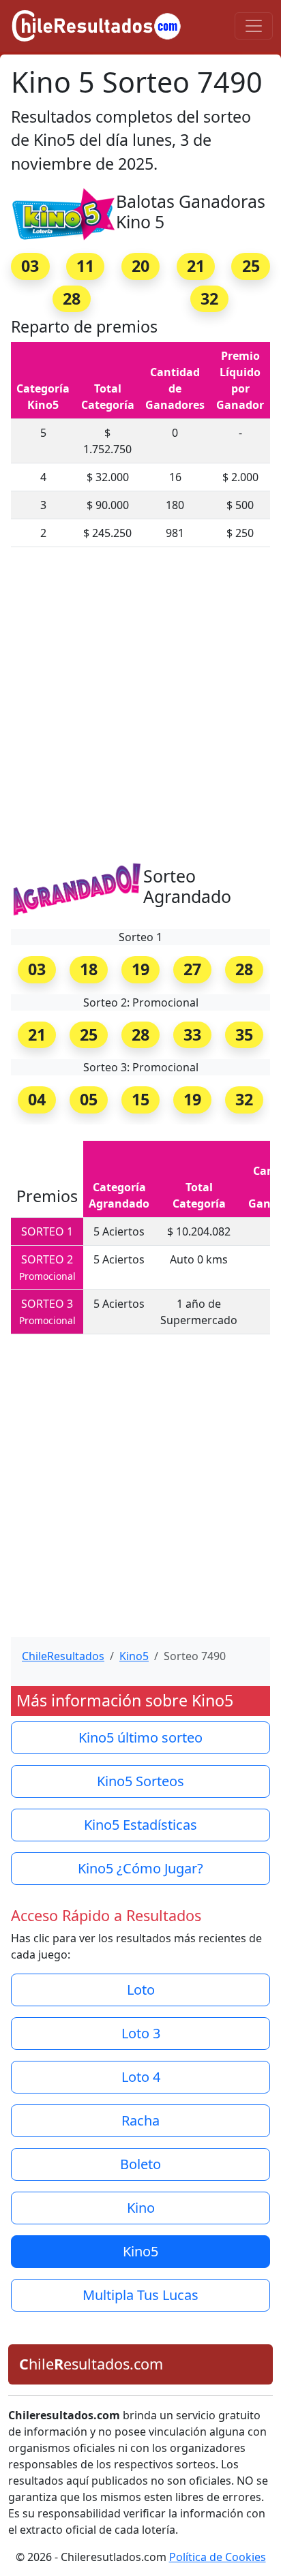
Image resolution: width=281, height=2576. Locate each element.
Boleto (140, 2164)
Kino (141, 2208)
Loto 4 (141, 2077)
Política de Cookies (218, 2557)
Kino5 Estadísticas (140, 1825)
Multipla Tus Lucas (140, 2295)
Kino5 (134, 1656)
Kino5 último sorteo (140, 1737)
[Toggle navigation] (254, 26)
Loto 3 (141, 2033)
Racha (140, 2120)
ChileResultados (63, 1656)
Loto (141, 1990)
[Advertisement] (140, 709)
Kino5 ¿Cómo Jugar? (140, 1868)
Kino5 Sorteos (140, 1781)
